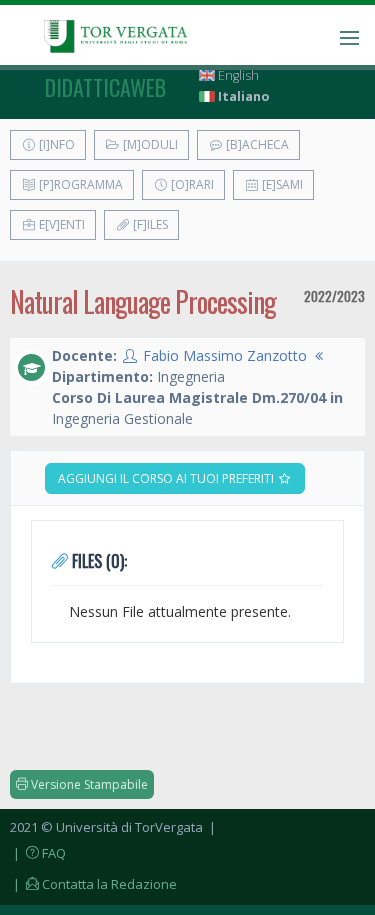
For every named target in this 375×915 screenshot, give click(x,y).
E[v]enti (60, 224)
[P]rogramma (79, 184)
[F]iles (149, 224)
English (237, 75)
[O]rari (191, 184)
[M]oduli (149, 144)
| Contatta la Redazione (93, 884)
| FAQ (38, 853)
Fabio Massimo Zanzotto (225, 355)
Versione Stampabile (88, 784)
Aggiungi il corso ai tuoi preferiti (167, 478)
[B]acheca (256, 144)
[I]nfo (55, 144)
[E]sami (281, 184)
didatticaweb (105, 87)
